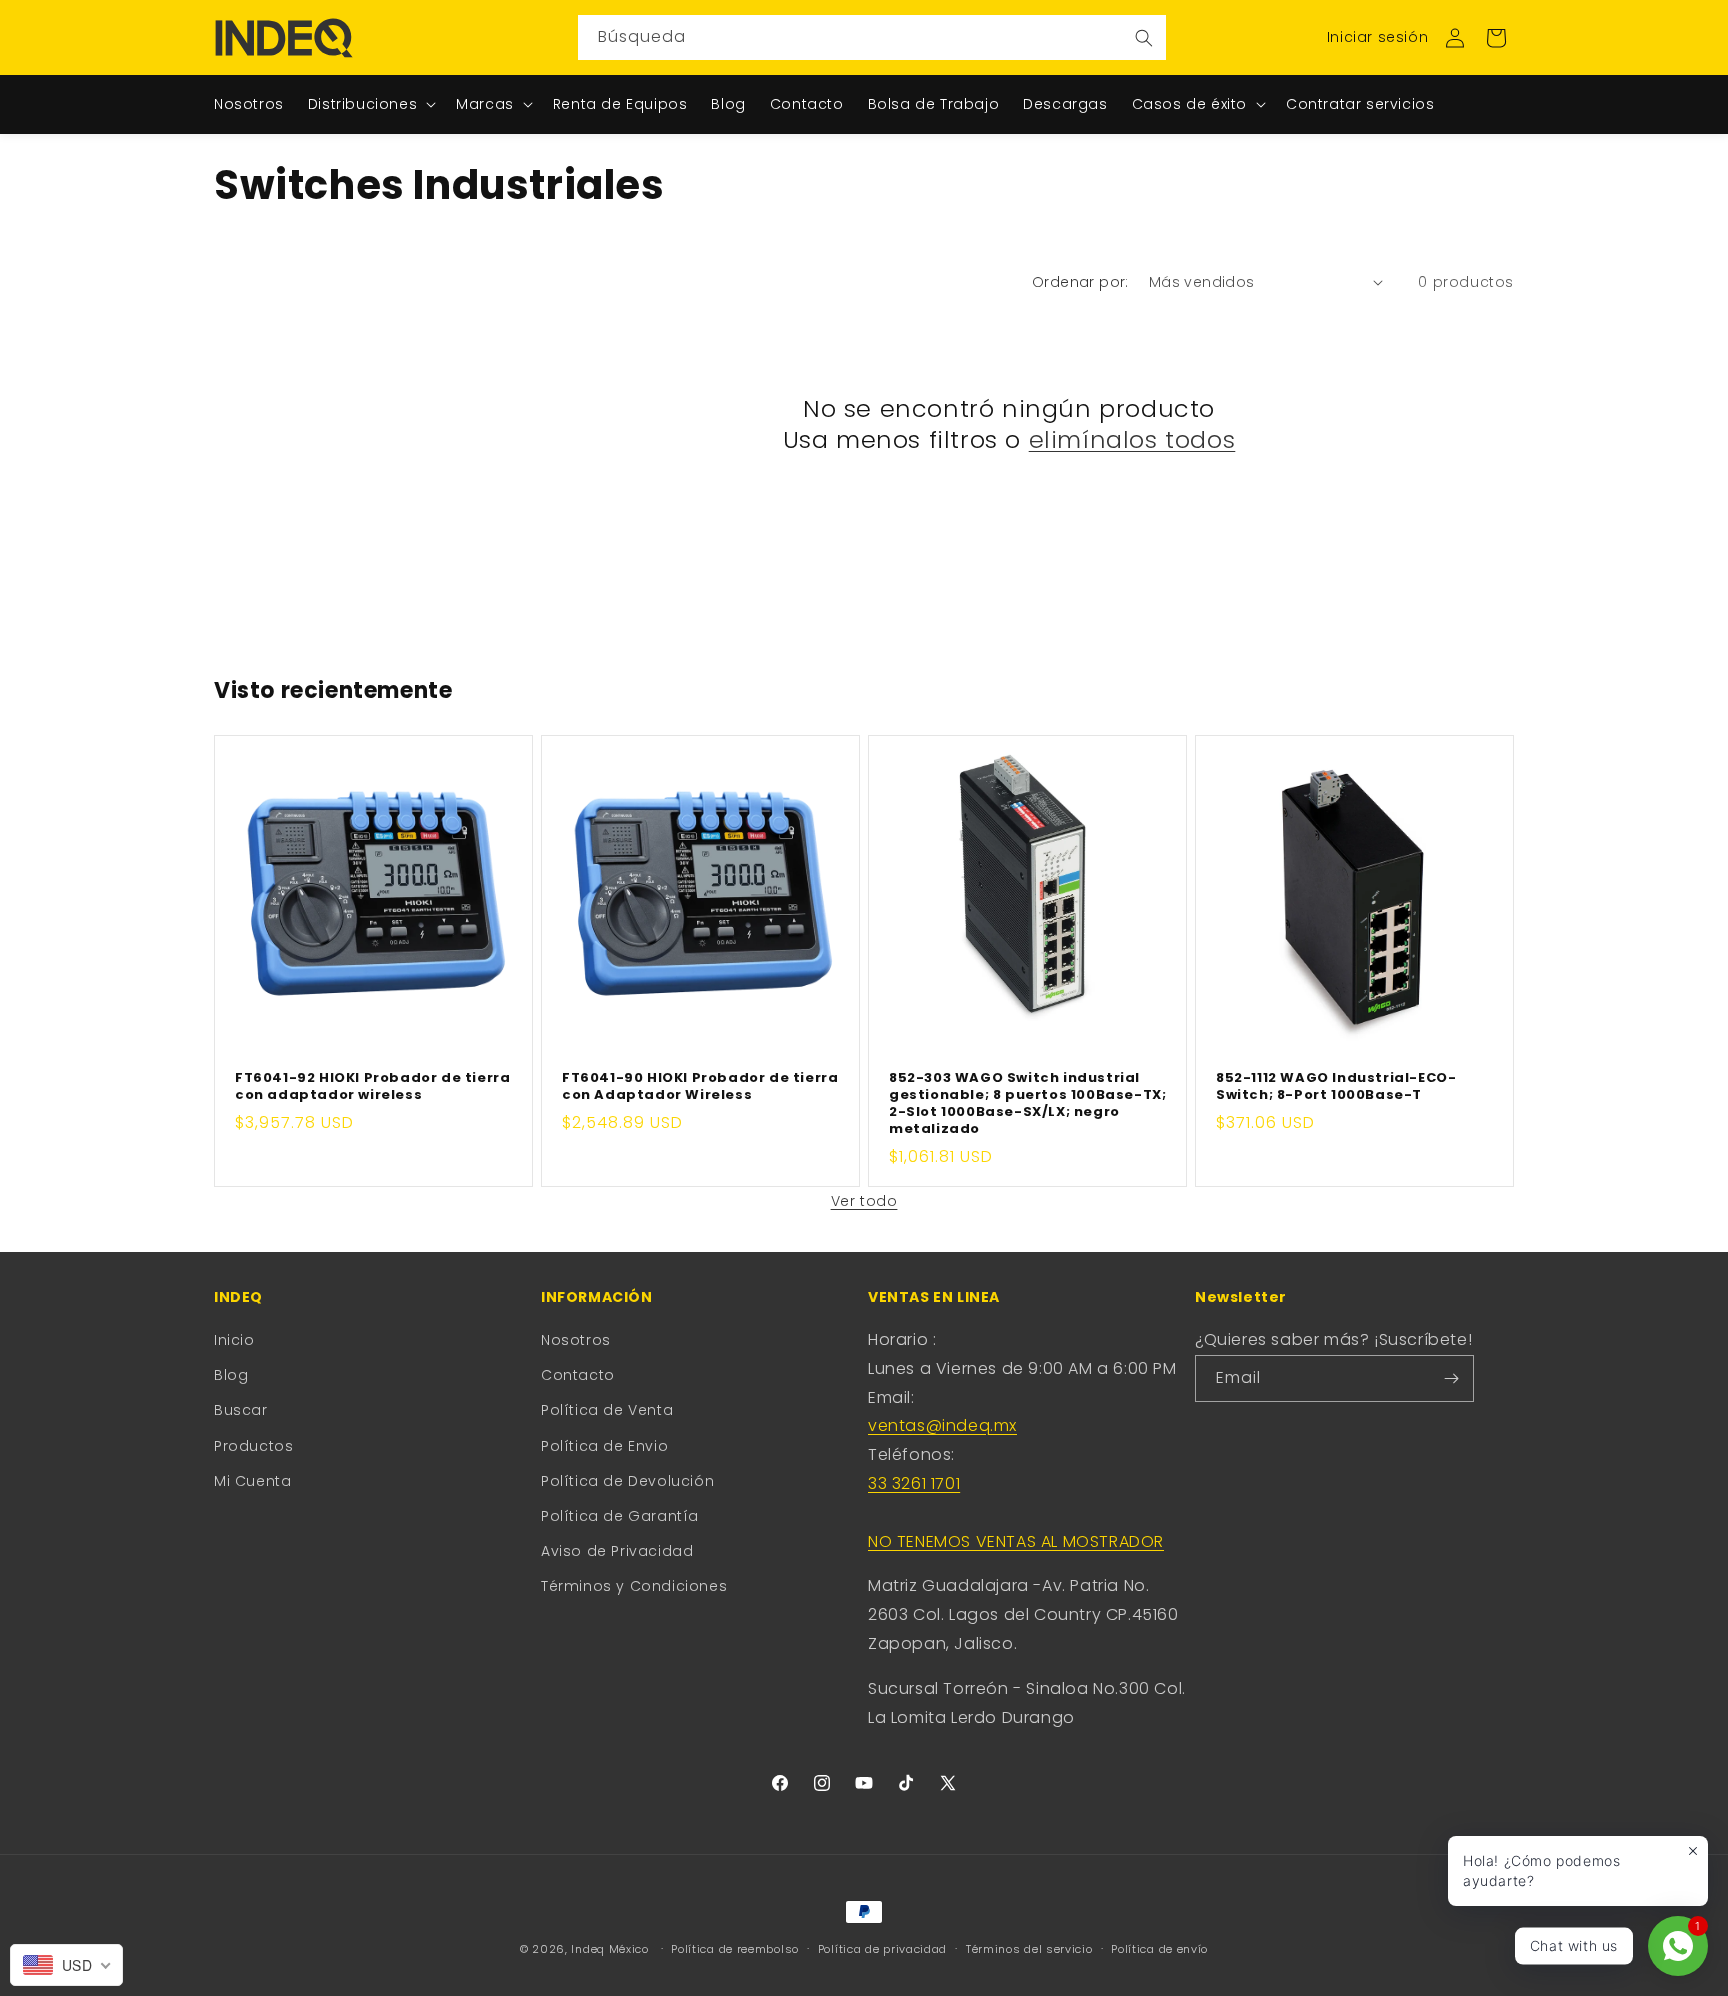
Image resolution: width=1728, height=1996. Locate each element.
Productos (253, 1446)
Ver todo (864, 1201)
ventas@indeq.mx (942, 1425)
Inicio (234, 1340)
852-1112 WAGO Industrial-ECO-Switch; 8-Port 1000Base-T (1336, 1087)
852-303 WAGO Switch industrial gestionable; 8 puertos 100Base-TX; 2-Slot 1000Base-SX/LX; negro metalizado (1027, 1104)
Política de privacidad (882, 1949)
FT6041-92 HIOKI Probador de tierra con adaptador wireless (372, 1087)
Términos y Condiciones (634, 1586)
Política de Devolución (627, 1481)
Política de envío (1159, 1949)
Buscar (241, 1410)
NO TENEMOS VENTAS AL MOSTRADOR (1016, 1541)
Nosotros (576, 1340)
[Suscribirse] (1451, 1378)
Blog (231, 1375)
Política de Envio (604, 1446)
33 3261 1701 (914, 1483)
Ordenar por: (1080, 282)
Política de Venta (607, 1410)
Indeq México (611, 1949)
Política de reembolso (735, 1949)
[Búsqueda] (1144, 37)
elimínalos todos (1132, 439)
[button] (1496, 38)
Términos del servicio (1029, 1949)
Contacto (578, 1375)
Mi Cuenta (252, 1481)
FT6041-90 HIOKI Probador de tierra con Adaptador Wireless (700, 1087)
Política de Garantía (620, 1516)
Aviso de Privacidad (617, 1551)
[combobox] (872, 37)
